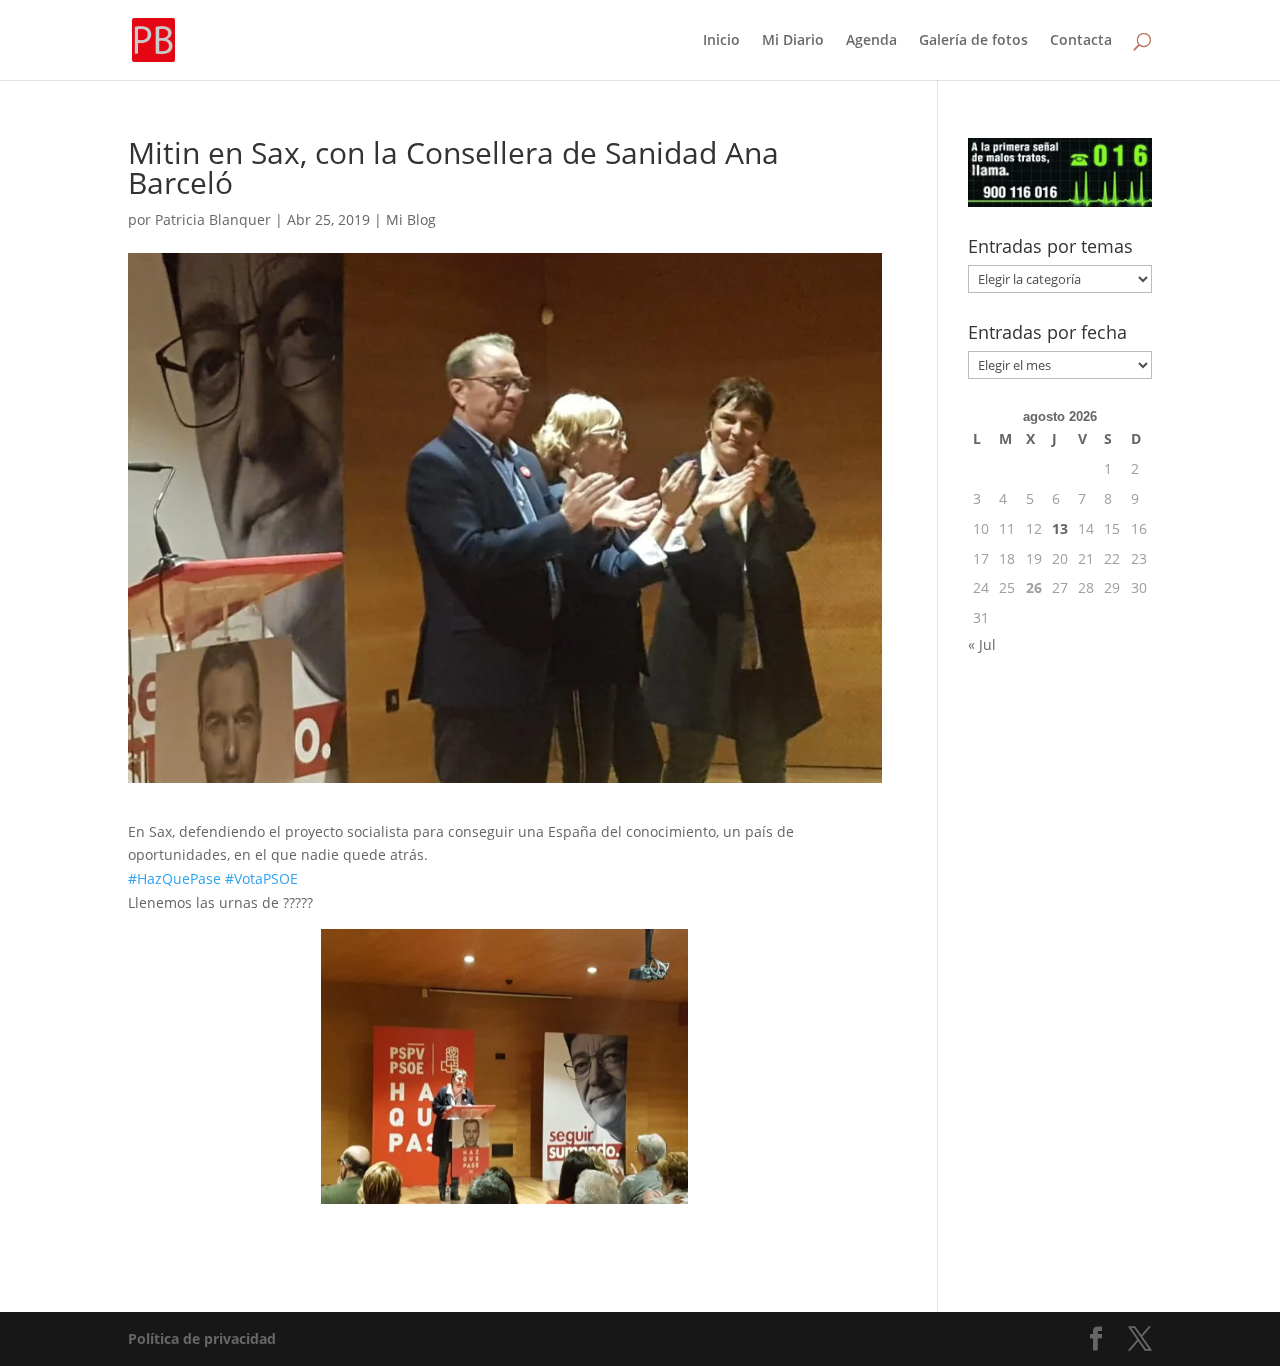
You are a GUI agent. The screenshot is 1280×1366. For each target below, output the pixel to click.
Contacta (1081, 41)
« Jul (982, 644)
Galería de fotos (973, 41)
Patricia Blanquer (213, 219)
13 (1060, 528)
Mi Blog (411, 219)
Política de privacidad (202, 1338)
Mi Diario (793, 41)
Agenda (871, 41)
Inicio (721, 41)
